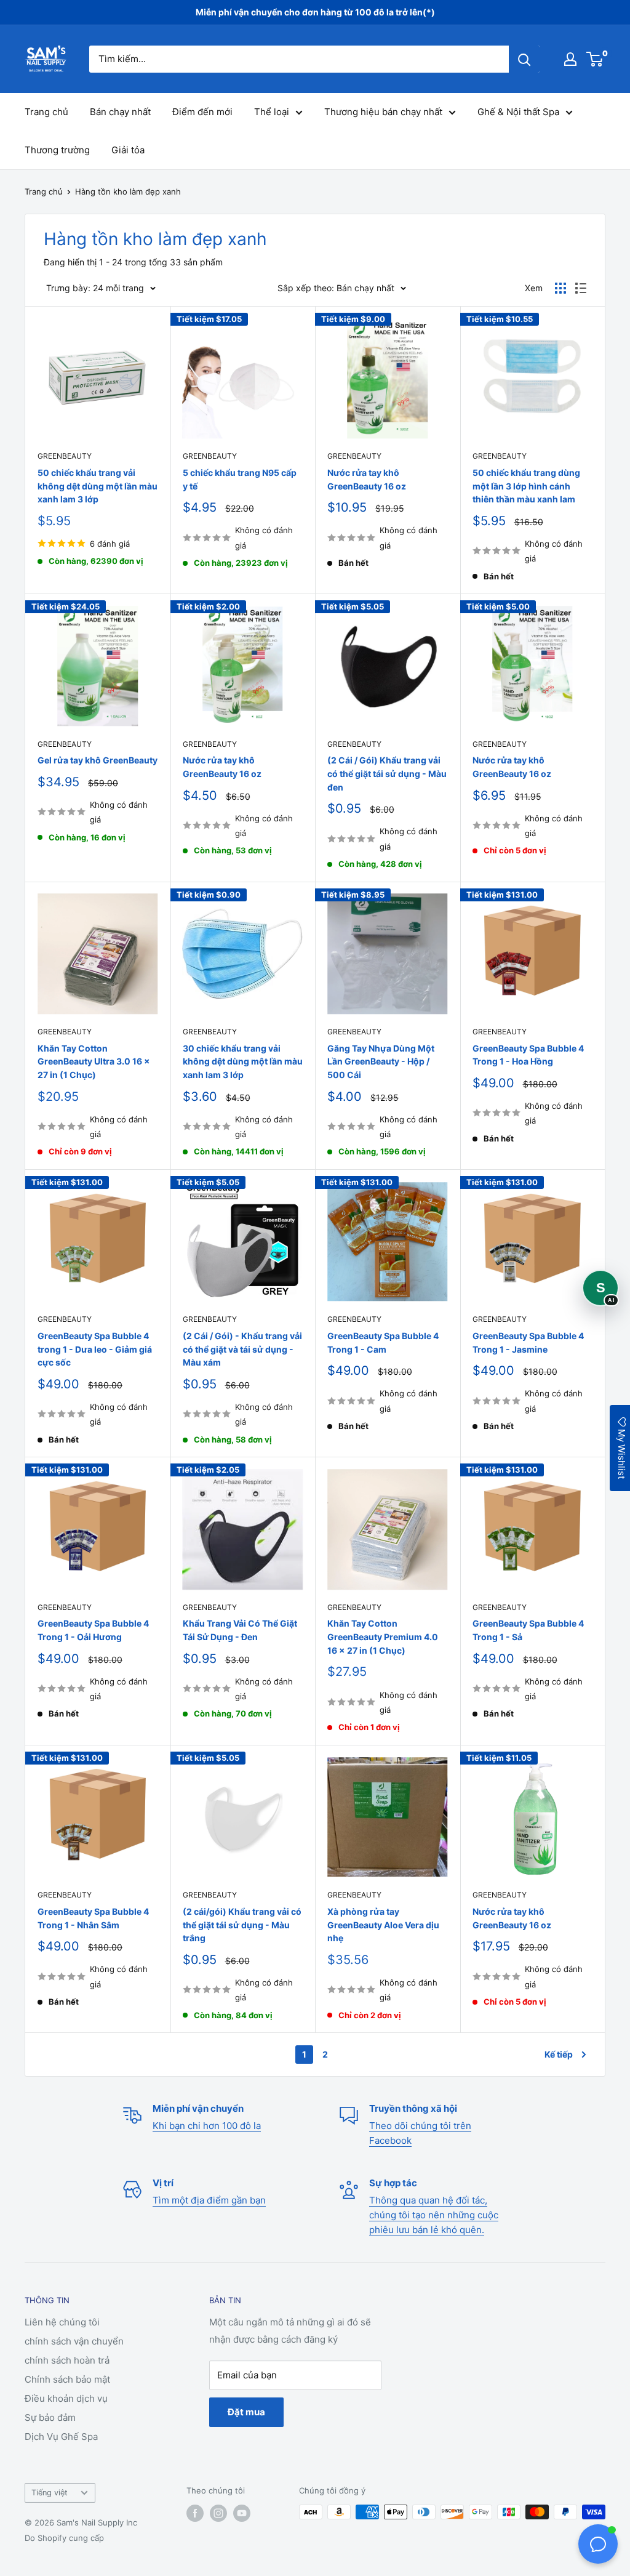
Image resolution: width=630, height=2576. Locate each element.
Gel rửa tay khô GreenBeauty (98, 760)
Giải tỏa (128, 150)
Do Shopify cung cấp (64, 2538)
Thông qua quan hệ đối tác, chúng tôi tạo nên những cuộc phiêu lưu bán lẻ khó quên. (434, 2215)
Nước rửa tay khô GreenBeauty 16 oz (367, 479)
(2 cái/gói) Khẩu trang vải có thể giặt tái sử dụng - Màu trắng (242, 1925)
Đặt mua (246, 2412)
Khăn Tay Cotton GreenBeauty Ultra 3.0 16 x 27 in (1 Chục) (94, 1061)
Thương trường (57, 150)
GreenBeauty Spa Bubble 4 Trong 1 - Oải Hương (93, 1630)
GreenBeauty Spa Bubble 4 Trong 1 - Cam (383, 1342)
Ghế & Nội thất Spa (518, 112)
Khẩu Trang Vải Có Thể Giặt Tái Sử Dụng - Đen (240, 1630)
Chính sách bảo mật (67, 2379)
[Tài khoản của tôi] (570, 59)
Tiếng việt (50, 2493)
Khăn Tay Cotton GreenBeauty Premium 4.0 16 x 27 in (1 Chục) (383, 1636)
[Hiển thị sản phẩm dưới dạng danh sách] (581, 288)
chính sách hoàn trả (67, 2360)
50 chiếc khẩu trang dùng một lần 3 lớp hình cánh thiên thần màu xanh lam (526, 486)
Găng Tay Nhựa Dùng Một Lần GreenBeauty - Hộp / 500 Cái (381, 1061)
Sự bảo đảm (50, 2417)
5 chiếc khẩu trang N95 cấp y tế (240, 479)
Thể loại (272, 112)
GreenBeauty (65, 456)
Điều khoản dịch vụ (66, 2398)
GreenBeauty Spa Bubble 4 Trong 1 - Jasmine (528, 1342)
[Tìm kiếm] (524, 59)
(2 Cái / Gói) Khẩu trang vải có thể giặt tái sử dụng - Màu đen (387, 773)
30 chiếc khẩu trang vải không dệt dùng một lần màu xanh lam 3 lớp (243, 1061)
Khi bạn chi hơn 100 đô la (207, 2126)
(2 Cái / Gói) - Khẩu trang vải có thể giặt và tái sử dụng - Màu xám (242, 1349)
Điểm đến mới (202, 112)
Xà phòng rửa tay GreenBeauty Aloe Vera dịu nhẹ (383, 1925)
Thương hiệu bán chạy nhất (383, 112)
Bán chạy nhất (120, 112)
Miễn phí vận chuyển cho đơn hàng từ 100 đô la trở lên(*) (315, 12)
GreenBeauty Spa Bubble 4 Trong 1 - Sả (528, 1630)
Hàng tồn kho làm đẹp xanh (128, 191)
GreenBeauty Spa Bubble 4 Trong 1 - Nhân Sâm (93, 1918)
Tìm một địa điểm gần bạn (209, 2200)
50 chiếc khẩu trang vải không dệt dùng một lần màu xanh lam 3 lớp (98, 486)
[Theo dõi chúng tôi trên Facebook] (195, 2513)
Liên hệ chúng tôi (62, 2322)
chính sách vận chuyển (74, 2341)
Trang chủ (46, 112)
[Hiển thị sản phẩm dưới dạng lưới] (560, 288)
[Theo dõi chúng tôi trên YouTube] (242, 2513)
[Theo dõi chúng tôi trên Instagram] (218, 2513)
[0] (595, 59)
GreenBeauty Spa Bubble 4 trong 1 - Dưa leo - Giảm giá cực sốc (95, 1349)
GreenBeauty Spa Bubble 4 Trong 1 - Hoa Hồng (528, 1055)
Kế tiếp (559, 2054)
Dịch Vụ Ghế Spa (61, 2437)
